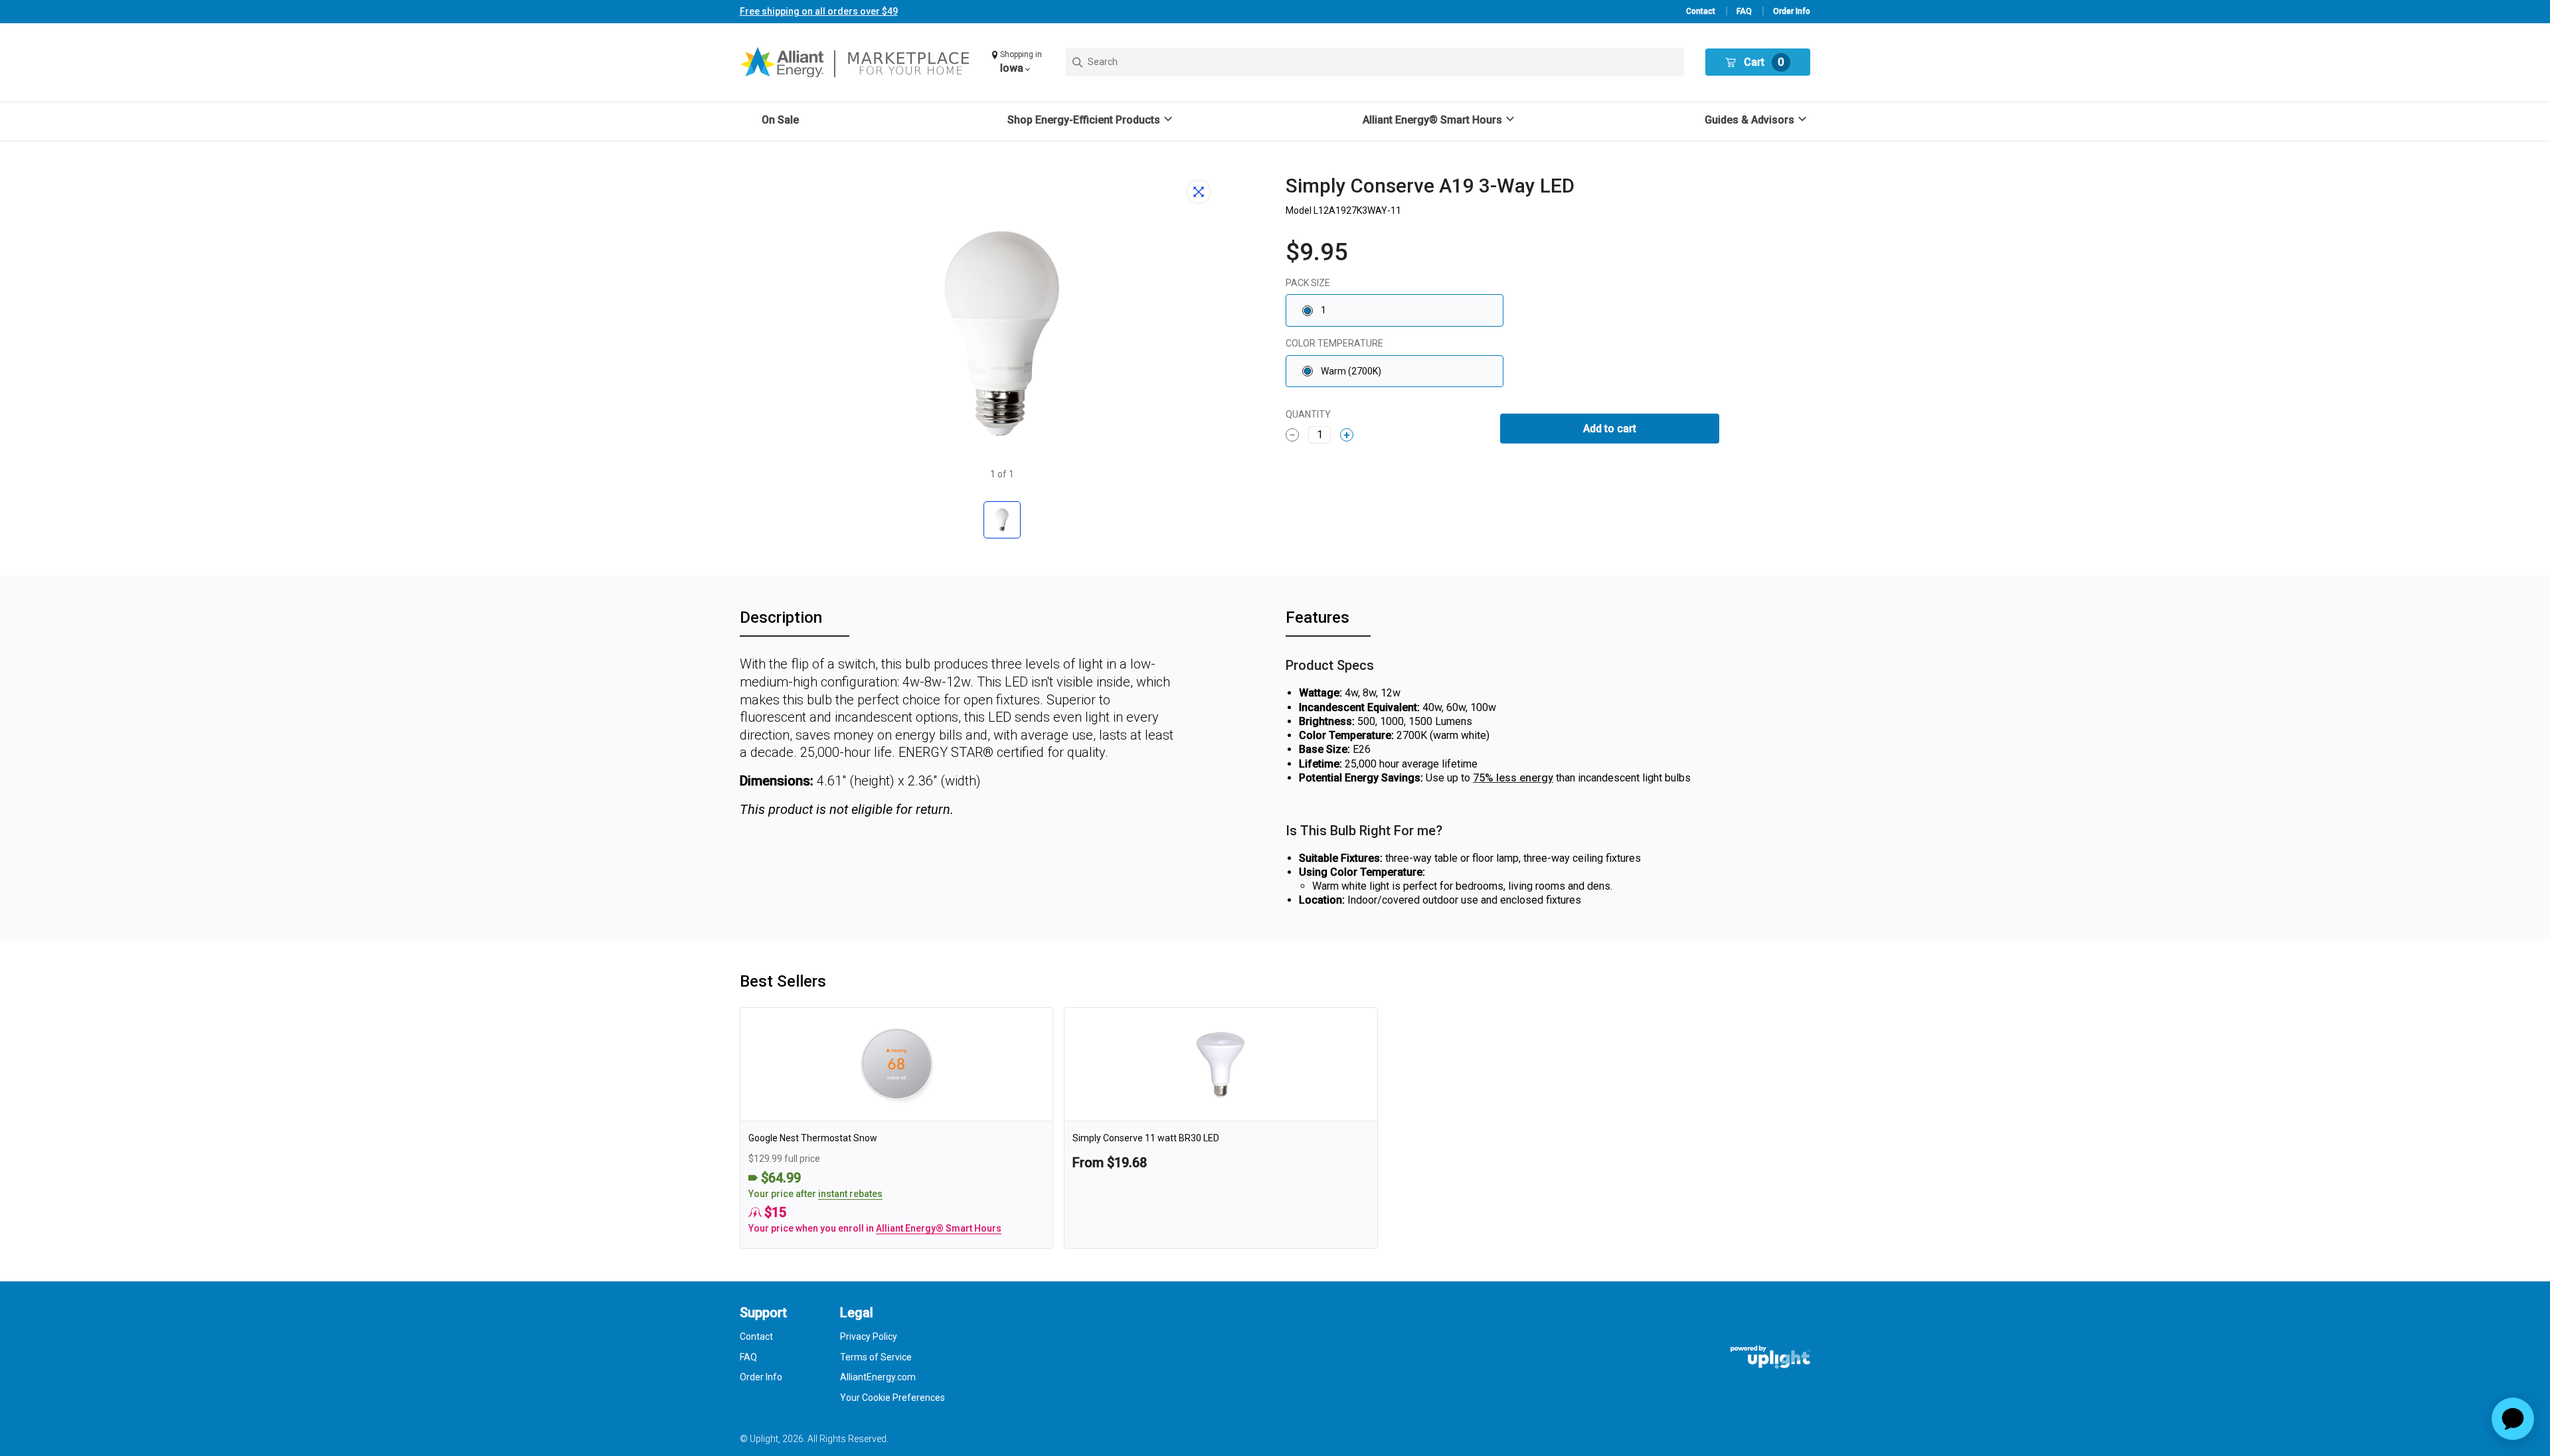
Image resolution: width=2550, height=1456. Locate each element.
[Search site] (1375, 62)
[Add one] (1347, 435)
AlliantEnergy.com (878, 1377)
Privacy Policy (869, 1336)
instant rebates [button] (850, 1194)
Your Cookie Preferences (892, 1398)
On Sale (780, 120)
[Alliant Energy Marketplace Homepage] (856, 62)
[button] (1018, 62)
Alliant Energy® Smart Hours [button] (939, 1228)
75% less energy (1513, 778)
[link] (897, 1128)
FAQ (1744, 11)
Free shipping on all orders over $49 (819, 11)
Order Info (1792, 11)
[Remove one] (1292, 435)
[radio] (1395, 310)
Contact (1701, 11)
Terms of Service (876, 1357)
